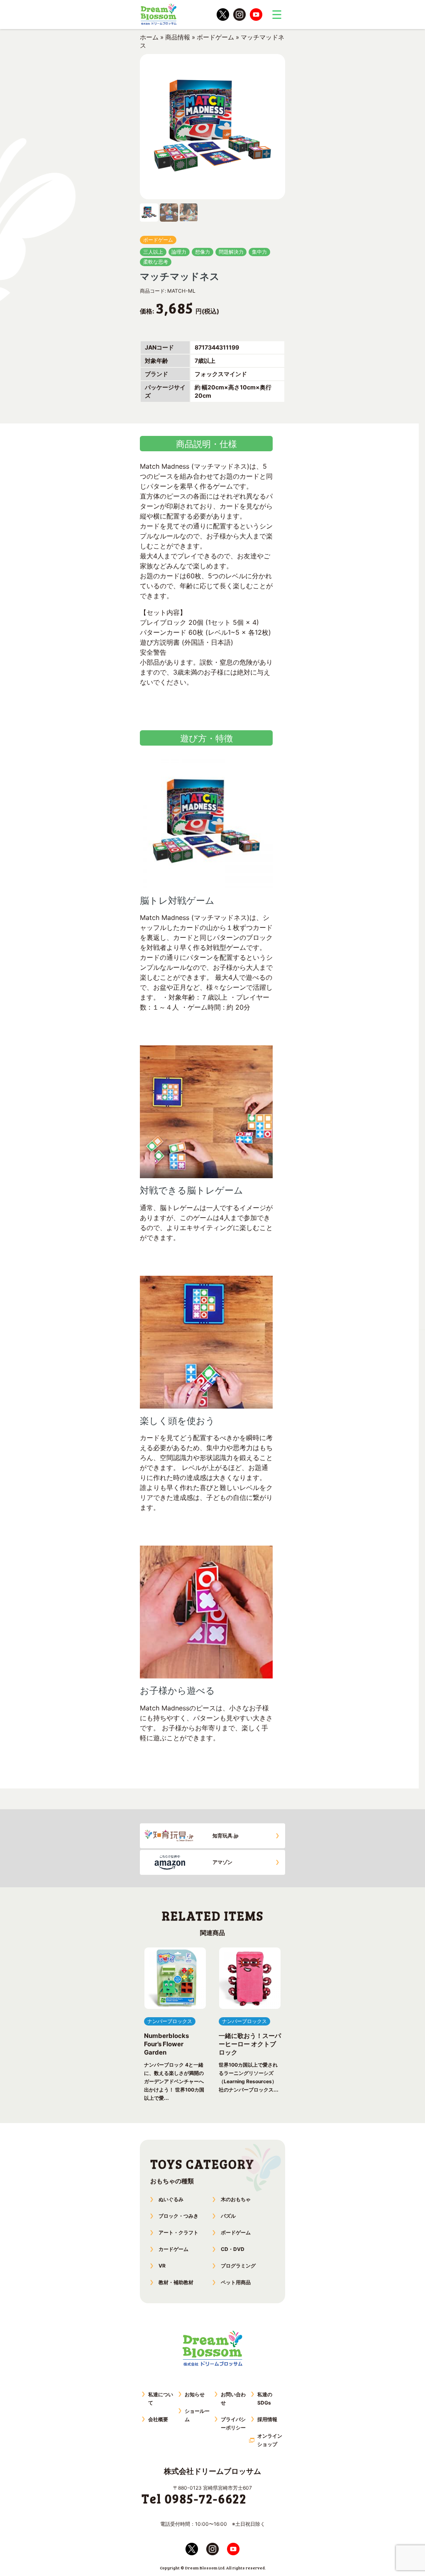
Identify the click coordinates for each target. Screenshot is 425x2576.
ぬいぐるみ (171, 2199)
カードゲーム (173, 2249)
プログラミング (238, 2266)
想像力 (203, 252)
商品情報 (178, 37)
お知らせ (195, 2394)
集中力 (259, 252)
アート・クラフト (178, 2232)
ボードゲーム (215, 37)
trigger (277, 15)
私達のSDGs (265, 2399)
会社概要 (158, 2419)
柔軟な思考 (156, 262)
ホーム (149, 37)
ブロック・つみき (178, 2216)
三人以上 (153, 252)
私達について (161, 2399)
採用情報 (267, 2419)
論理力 (179, 252)
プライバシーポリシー (233, 2423)
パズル (228, 2216)
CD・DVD (233, 2249)
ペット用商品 (236, 2282)
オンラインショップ (270, 2440)
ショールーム (197, 2415)
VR (162, 2266)
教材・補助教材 (176, 2282)
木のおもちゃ (236, 2199)
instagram (239, 15)
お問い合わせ (233, 2399)
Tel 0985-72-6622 (194, 2498)
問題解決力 (231, 252)
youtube (256, 15)
